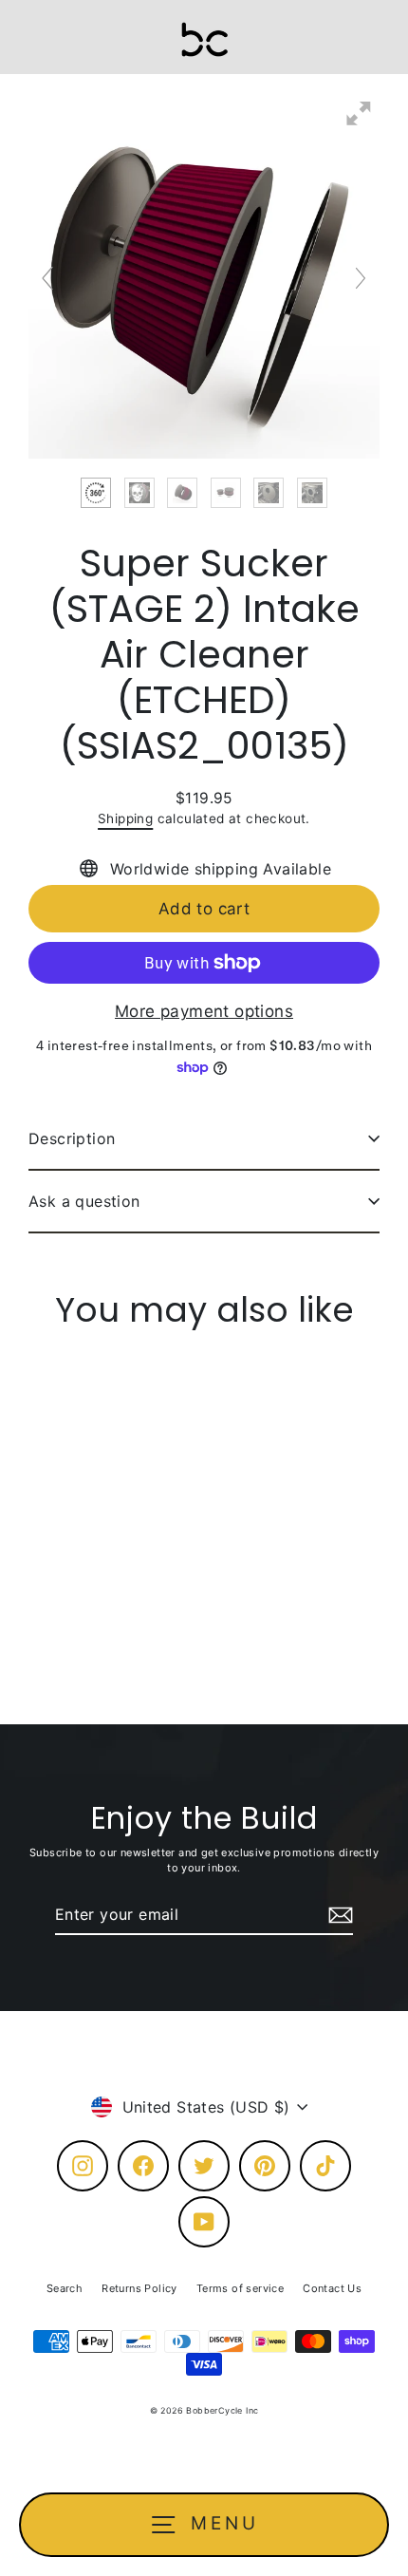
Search (65, 2288)
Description (72, 1138)
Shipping (125, 818)
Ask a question (84, 1201)
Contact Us (332, 2288)
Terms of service (240, 2288)
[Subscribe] (338, 1915)
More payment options (204, 1011)
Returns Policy (139, 2288)
